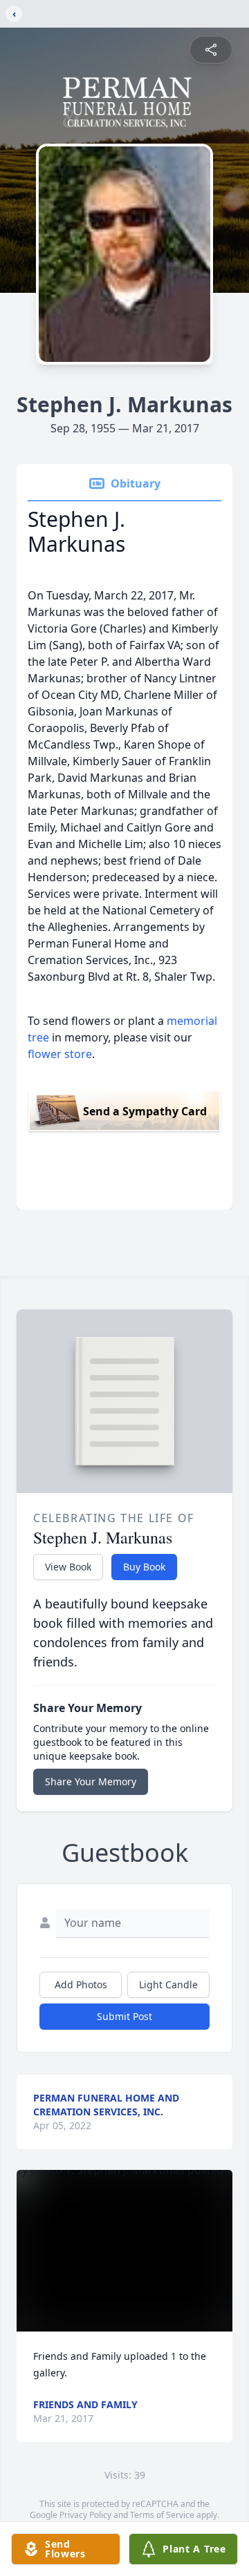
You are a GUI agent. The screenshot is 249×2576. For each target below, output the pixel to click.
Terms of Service (162, 2515)
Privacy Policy (85, 2515)
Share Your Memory (91, 1781)
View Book (68, 1567)
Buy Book (144, 1567)
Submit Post (124, 2016)
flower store (60, 1054)
